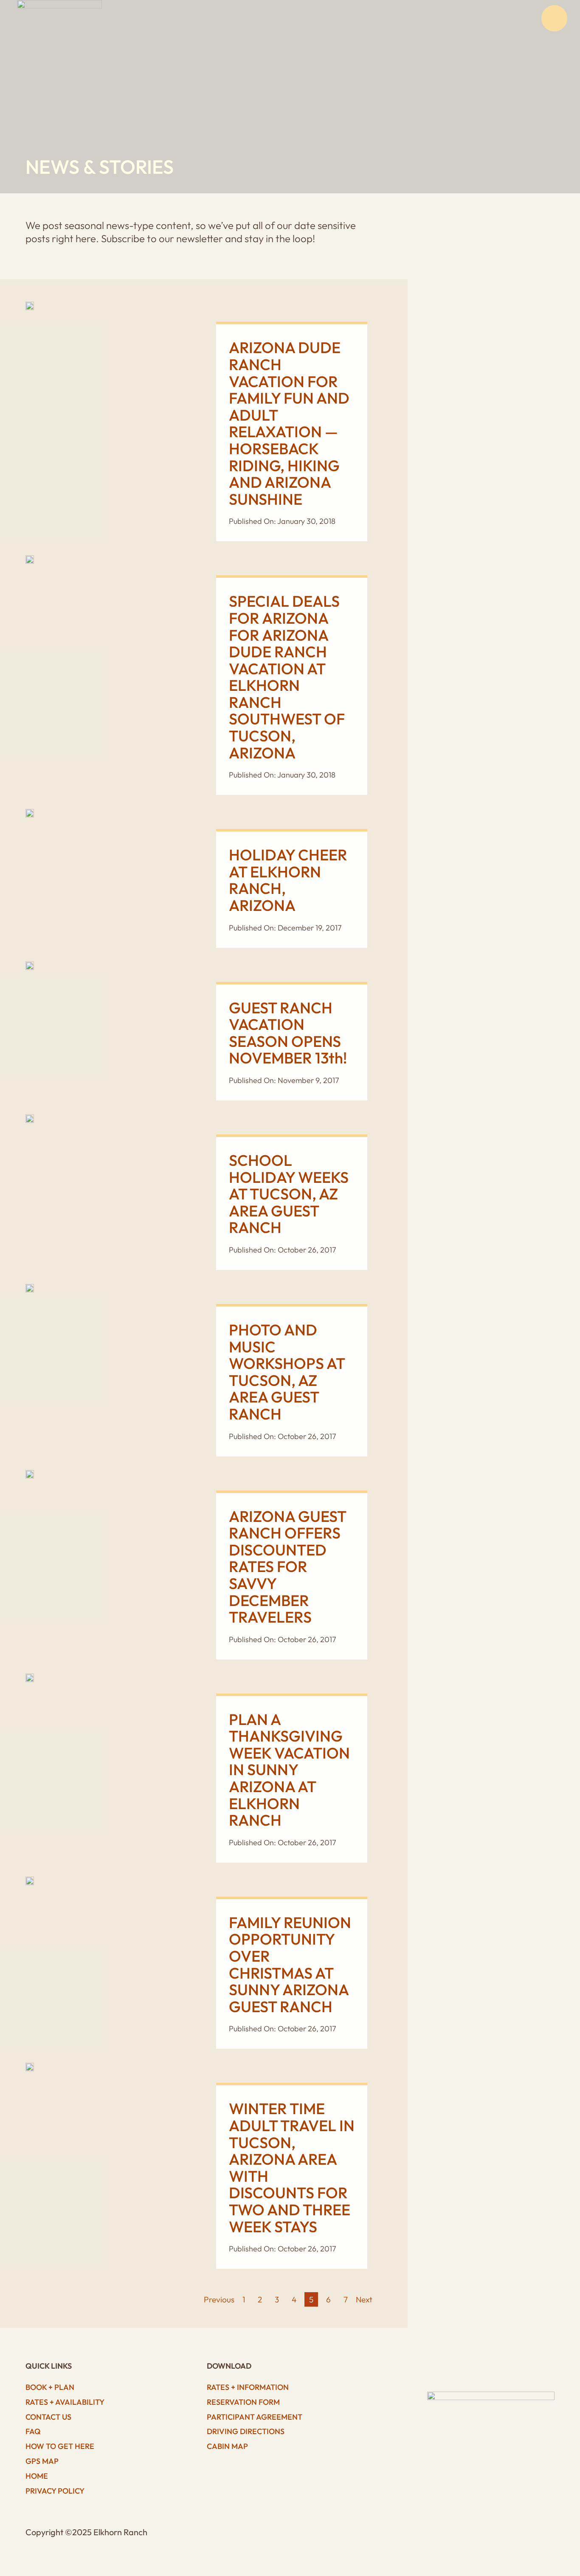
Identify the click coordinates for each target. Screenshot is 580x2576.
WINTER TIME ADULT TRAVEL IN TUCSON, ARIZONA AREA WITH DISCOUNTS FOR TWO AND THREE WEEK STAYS (292, 2167)
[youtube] (495, 2368)
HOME (37, 2476)
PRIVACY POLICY (55, 2491)
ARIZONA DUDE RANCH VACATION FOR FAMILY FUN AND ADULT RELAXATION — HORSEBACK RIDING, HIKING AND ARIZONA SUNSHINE (289, 423)
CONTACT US (48, 2417)
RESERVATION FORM (243, 2402)
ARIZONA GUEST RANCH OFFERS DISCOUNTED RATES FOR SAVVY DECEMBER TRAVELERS (287, 1567)
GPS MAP (42, 2461)
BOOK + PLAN (50, 2387)
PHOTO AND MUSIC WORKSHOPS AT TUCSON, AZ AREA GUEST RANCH (287, 1372)
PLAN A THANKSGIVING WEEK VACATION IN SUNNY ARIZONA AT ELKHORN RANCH (289, 1770)
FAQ (33, 2431)
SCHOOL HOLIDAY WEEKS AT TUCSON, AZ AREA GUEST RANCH (289, 1194)
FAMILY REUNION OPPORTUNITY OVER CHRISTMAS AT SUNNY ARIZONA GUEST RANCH (290, 1964)
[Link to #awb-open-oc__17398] (555, 18)
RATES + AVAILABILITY (65, 2402)
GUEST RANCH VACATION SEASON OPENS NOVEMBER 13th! (288, 1033)
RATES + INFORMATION (248, 2387)
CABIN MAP (227, 2446)
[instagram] (477, 2368)
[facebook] (459, 2368)
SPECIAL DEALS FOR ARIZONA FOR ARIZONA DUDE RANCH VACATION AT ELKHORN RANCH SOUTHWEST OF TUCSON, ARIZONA (287, 677)
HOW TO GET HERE (60, 2446)
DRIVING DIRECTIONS (246, 2431)
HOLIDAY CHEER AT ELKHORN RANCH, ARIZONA (288, 880)
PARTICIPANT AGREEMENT (255, 2417)
